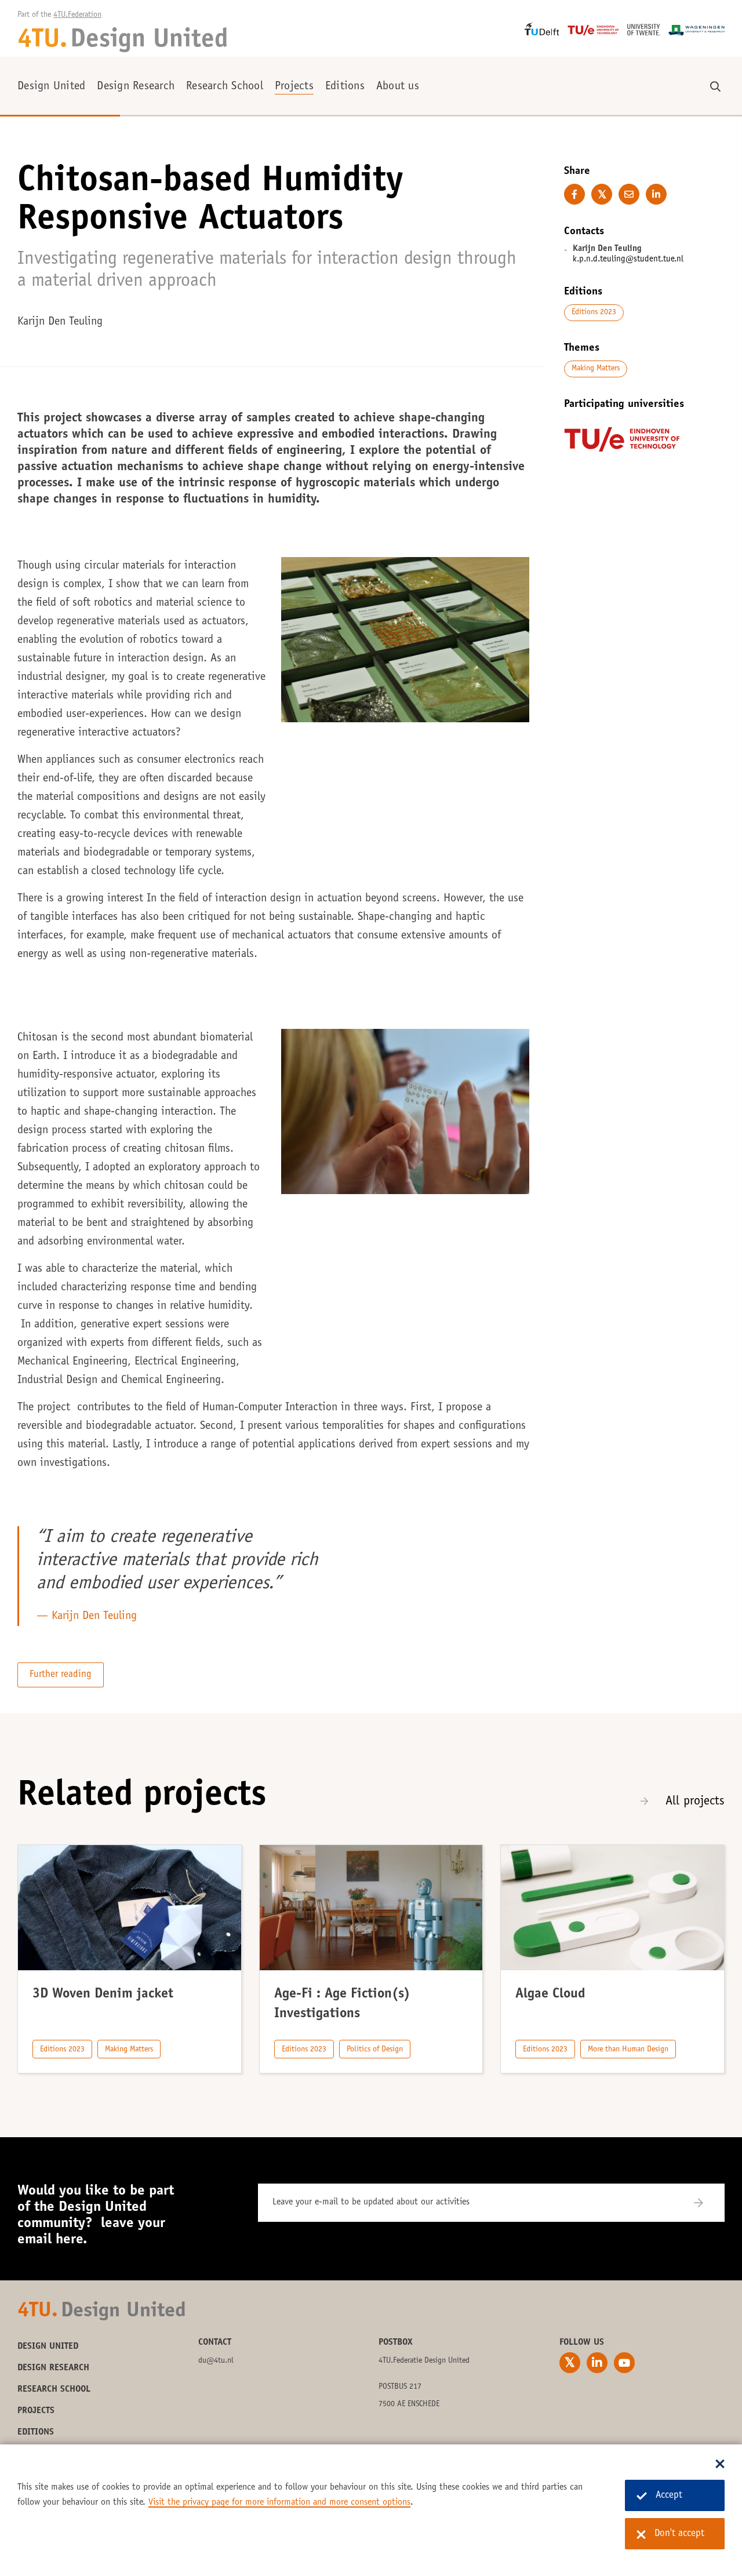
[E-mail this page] (629, 194)
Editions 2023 (594, 312)
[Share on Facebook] (574, 194)
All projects (695, 1802)
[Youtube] (624, 2363)
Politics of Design (375, 2050)
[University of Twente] (644, 30)
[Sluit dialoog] (720, 2465)
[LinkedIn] (597, 2363)
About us (398, 87)
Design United (51, 87)
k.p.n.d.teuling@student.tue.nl (628, 259)
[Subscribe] (706, 2203)
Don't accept (679, 2534)
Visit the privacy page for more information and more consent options (279, 2502)
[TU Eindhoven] (593, 30)
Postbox (396, 2342)
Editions (345, 87)
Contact (215, 2342)
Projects (294, 87)
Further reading (61, 1675)
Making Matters (596, 369)
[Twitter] (570, 2363)
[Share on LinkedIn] (656, 194)
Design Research (136, 87)
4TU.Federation (77, 15)
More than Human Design (628, 2050)
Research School (225, 87)
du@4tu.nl (216, 2361)
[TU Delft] (542, 29)
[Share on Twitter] (602, 194)
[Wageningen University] (696, 30)
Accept (669, 2496)
